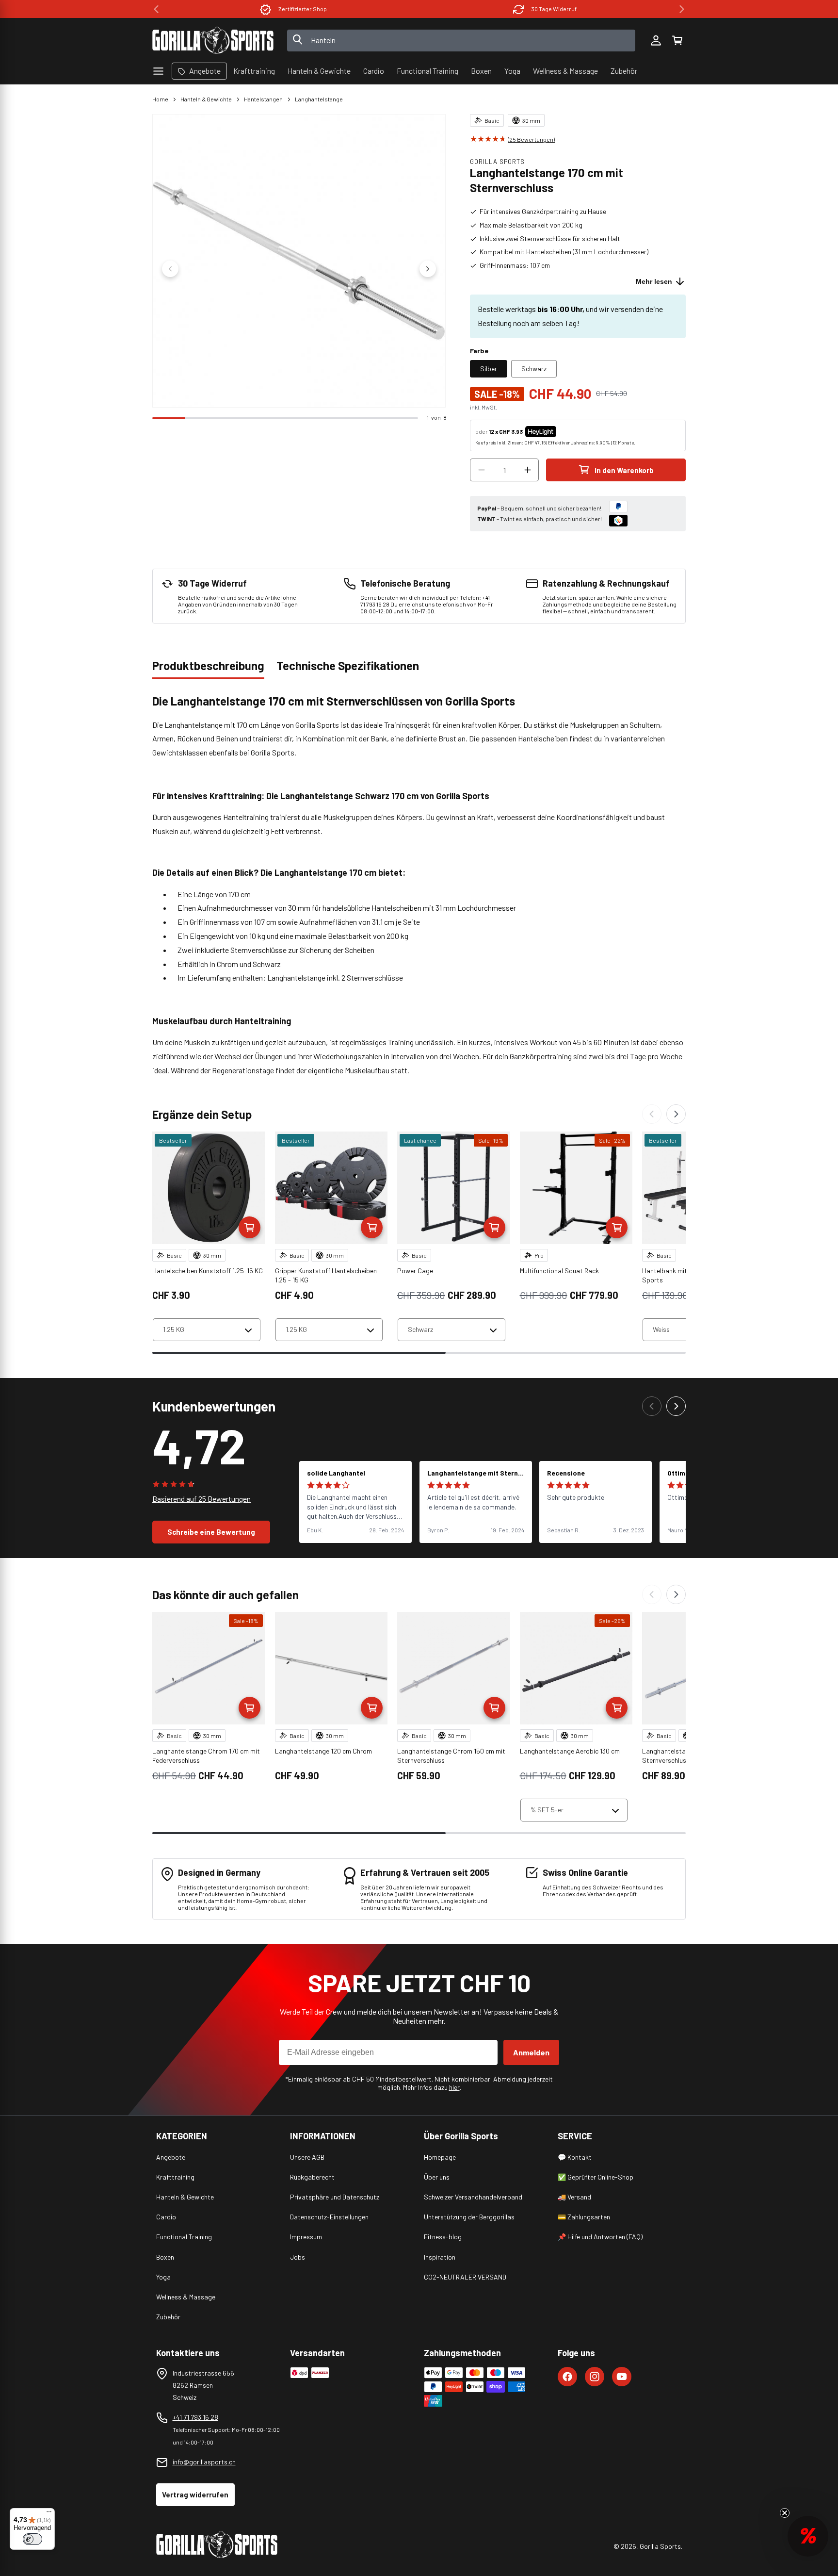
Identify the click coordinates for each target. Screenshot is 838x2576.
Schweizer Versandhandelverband (473, 2197)
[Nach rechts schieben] (428, 269)
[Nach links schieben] (170, 269)
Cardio (166, 2217)
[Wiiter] (676, 1114)
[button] (677, 40)
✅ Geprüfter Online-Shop (596, 2177)
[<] (156, 9)
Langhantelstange (319, 99)
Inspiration (440, 2257)
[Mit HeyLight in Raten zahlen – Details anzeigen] (564, 431)
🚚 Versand (574, 2197)
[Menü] (49, 2514)
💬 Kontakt (575, 2157)
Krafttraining (175, 2177)
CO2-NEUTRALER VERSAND (465, 2277)
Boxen (165, 2257)
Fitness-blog (443, 2237)
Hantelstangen (263, 99)
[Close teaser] (785, 2513)
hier (454, 2087)
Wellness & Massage (186, 2297)
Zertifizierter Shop (303, 9)
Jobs (298, 2257)
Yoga (163, 2277)
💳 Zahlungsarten (584, 2217)
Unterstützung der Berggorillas (469, 2217)
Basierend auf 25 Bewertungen (201, 1499)
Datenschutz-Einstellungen (329, 2217)
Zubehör (168, 2317)
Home (160, 99)
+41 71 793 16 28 (195, 2417)
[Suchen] (298, 40)
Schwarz (534, 369)
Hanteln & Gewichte (206, 99)
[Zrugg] (652, 1114)
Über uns (437, 2177)
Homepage (440, 2157)
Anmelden (531, 2052)
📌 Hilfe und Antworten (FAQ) (600, 2237)
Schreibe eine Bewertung (211, 1532)
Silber (489, 369)
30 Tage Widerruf (554, 9)
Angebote (171, 2157)
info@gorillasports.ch (204, 2462)
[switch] (32, 2539)
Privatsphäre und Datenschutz (335, 2197)
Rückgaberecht (312, 2177)
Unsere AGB (307, 2157)
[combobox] (461, 41)
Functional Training (184, 2237)
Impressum (306, 2237)
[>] (682, 9)
